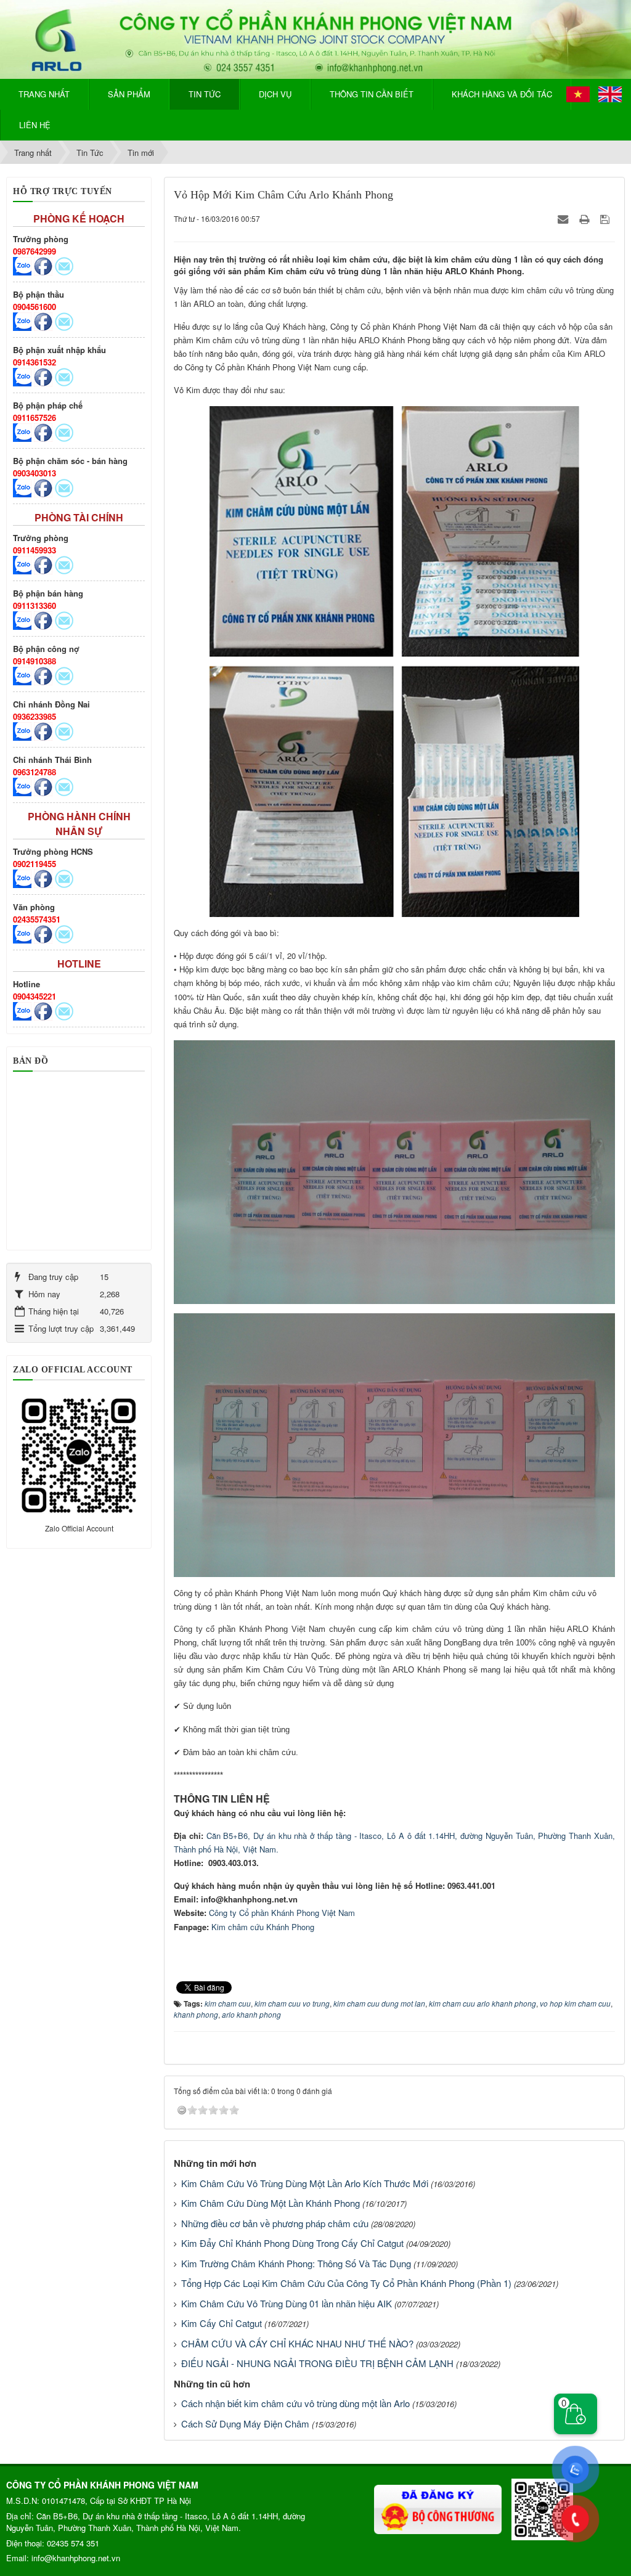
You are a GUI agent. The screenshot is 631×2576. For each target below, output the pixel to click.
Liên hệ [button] (35, 125)
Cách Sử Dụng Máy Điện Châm (245, 2423)
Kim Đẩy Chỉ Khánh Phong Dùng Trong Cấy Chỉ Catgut (292, 2243)
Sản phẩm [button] (129, 94)
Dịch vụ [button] (275, 94)
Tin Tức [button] (205, 94)
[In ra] (585, 218)
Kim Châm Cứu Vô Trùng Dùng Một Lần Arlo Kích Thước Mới (305, 2183)
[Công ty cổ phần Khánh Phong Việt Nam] (315, 38)
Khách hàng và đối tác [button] (502, 94)
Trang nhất (44, 94)
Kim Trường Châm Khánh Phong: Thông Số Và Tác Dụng (296, 2263)
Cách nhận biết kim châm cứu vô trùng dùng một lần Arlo (295, 2403)
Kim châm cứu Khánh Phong (263, 1927)
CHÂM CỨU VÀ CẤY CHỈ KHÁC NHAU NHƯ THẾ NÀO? (297, 2343)
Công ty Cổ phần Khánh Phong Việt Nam (282, 1913)
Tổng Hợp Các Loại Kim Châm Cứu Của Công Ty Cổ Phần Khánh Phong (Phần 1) (346, 2283)
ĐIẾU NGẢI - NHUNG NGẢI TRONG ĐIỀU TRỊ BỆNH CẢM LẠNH (317, 2363)
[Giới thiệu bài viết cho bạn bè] (564, 218)
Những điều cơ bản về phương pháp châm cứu (275, 2223)
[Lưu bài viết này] (606, 218)
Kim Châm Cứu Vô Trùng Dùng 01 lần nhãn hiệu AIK (287, 2303)
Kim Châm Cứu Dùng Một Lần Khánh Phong (271, 2203)
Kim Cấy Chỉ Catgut (222, 2323)
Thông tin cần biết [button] (372, 94)
